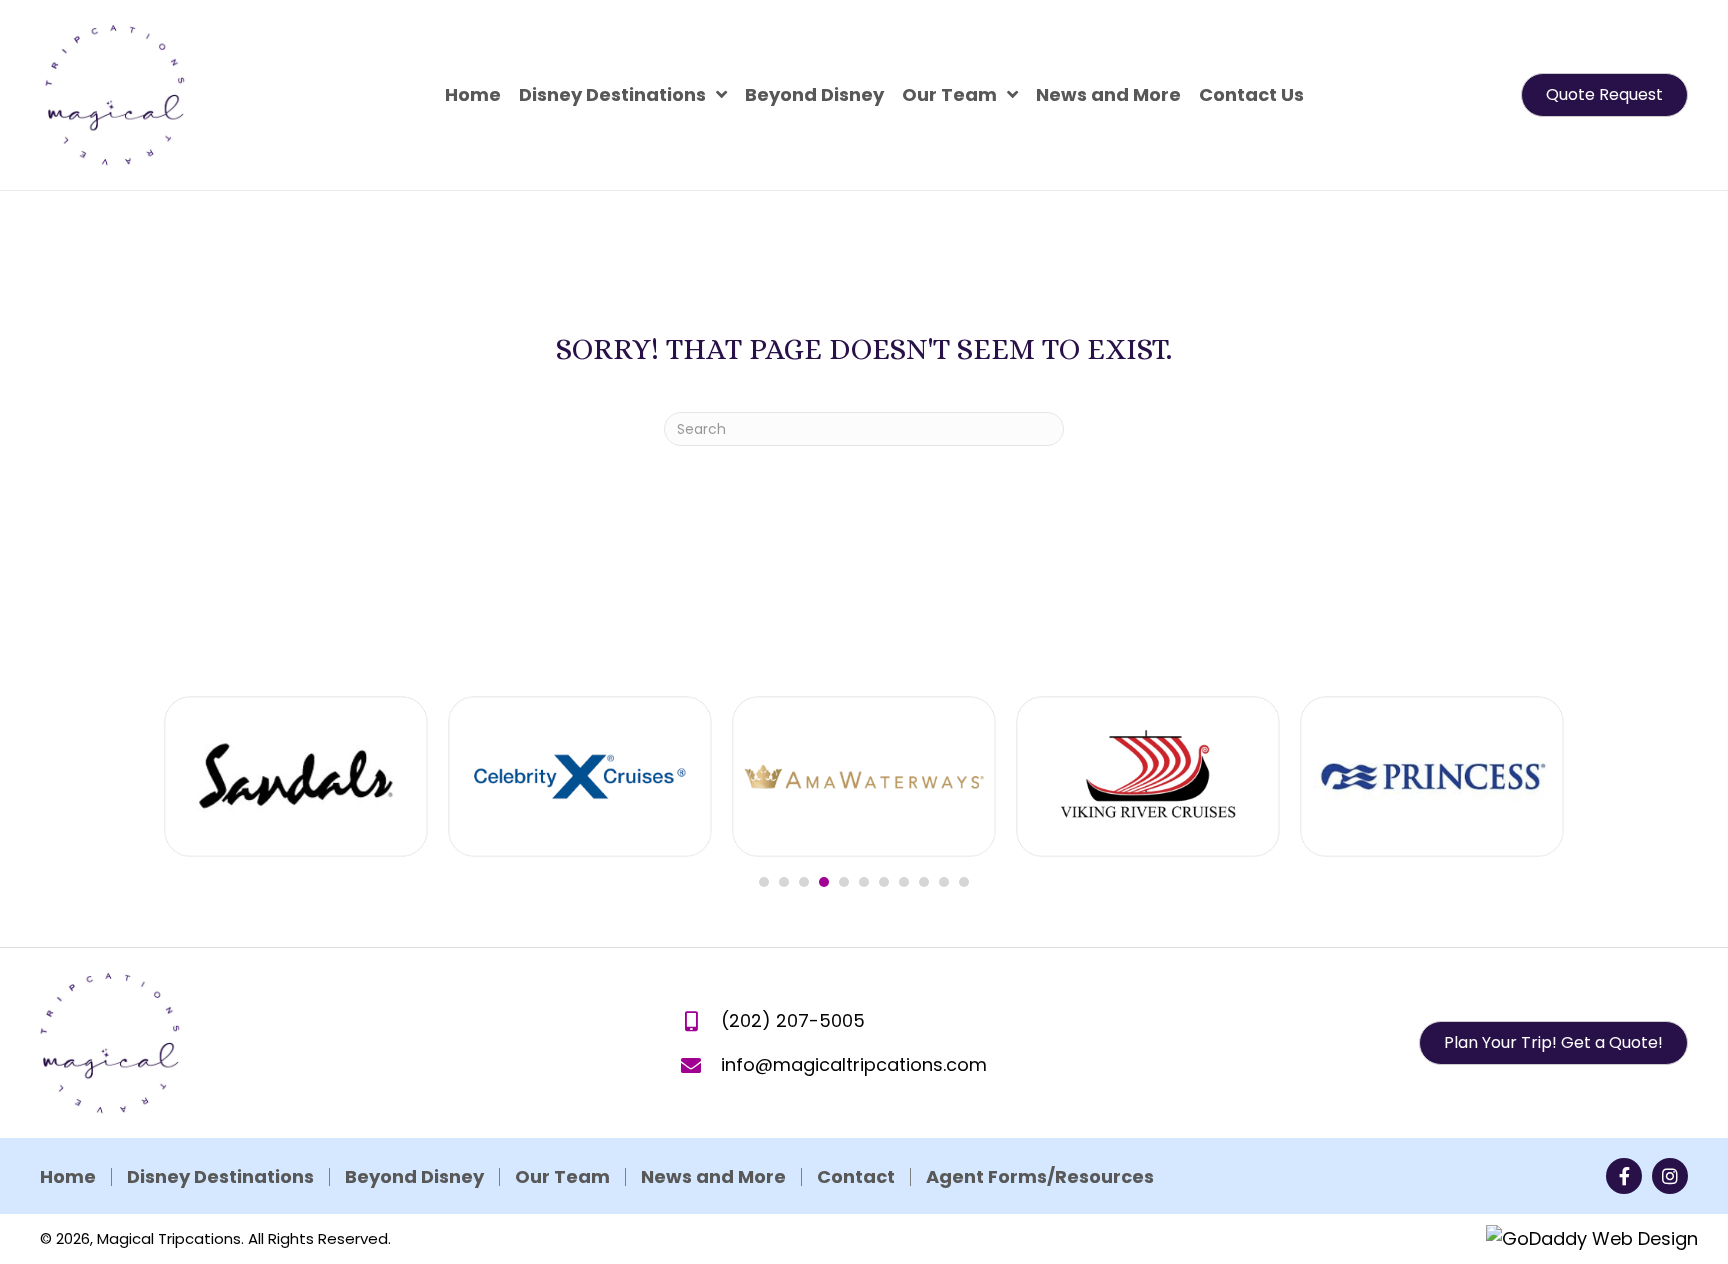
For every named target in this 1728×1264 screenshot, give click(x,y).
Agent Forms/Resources (1040, 1177)
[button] (1604, 95)
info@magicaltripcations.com (854, 1064)
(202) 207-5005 (793, 1020)
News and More (713, 1177)
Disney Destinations (220, 1177)
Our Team (562, 1177)
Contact (856, 1177)
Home (68, 1177)
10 (944, 882)
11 (964, 882)
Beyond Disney (414, 1177)
